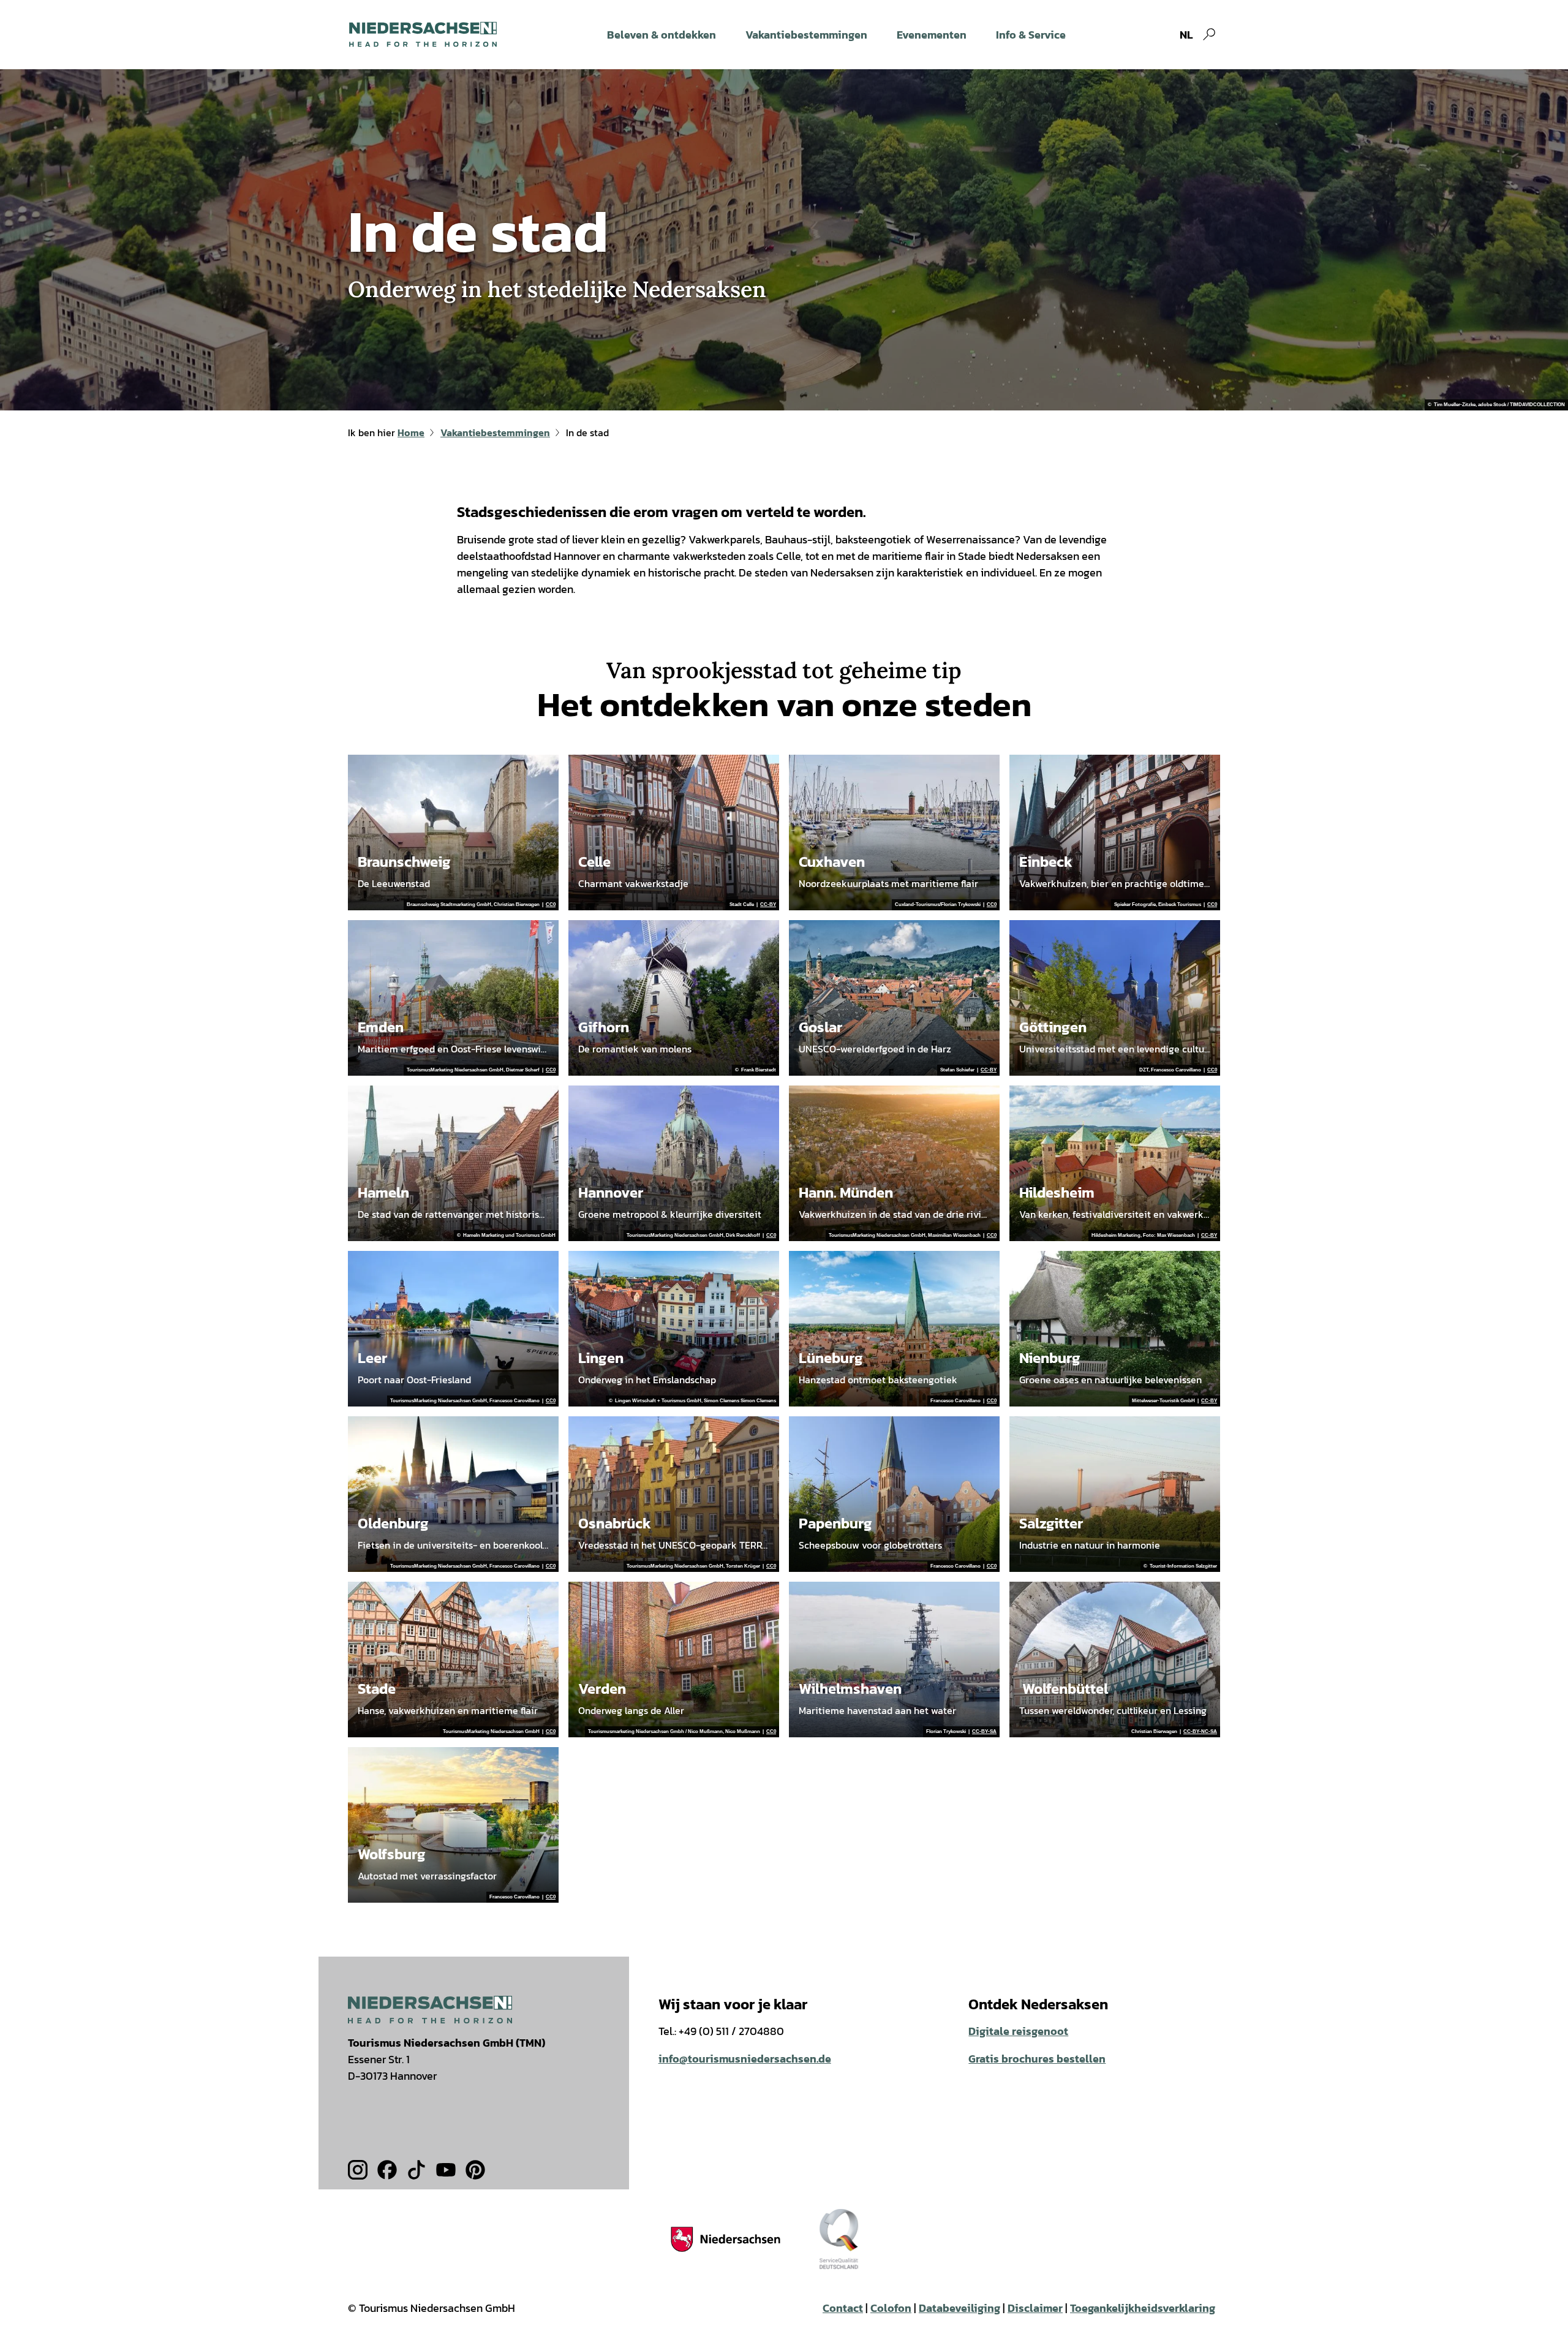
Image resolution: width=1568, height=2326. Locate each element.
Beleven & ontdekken (661, 35)
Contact (843, 2308)
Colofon (891, 2308)
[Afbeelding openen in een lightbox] (430, 2010)
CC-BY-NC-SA (1200, 1732)
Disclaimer (1035, 2308)
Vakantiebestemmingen (806, 35)
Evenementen (932, 35)
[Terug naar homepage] (423, 34)
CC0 (551, 905)
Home (411, 432)
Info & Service (1031, 35)
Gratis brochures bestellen (1037, 2059)
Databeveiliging (959, 2308)
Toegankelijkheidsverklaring (1143, 2308)
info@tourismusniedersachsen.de (745, 2059)
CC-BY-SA (984, 1732)
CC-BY (768, 905)
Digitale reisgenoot (1018, 2031)
